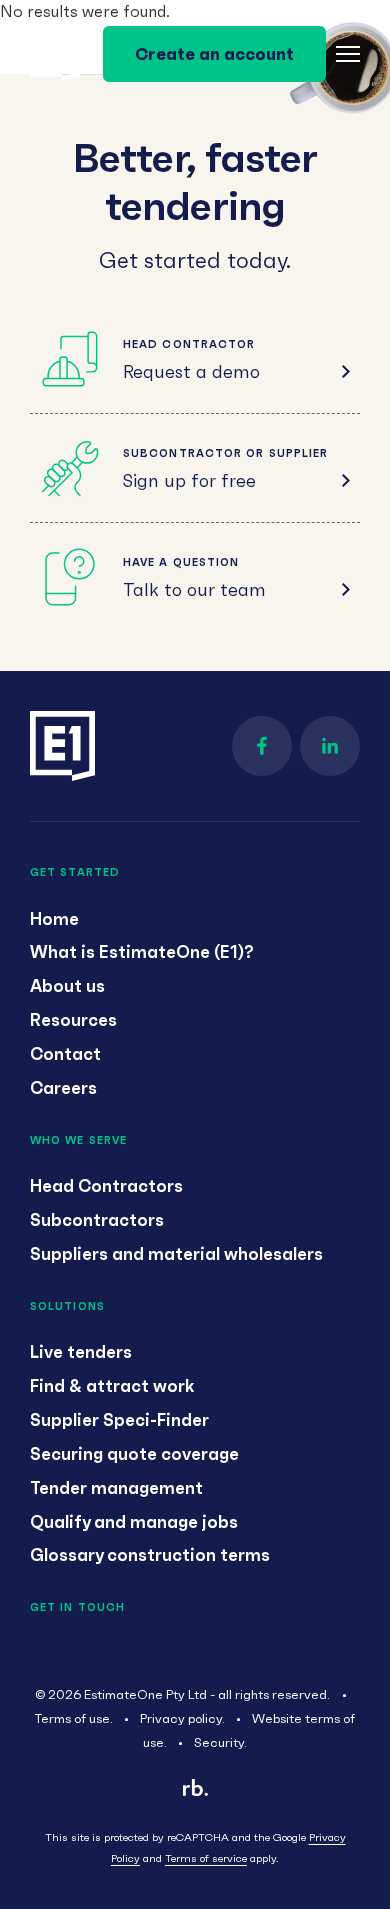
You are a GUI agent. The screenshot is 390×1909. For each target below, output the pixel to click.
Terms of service (206, 1858)
